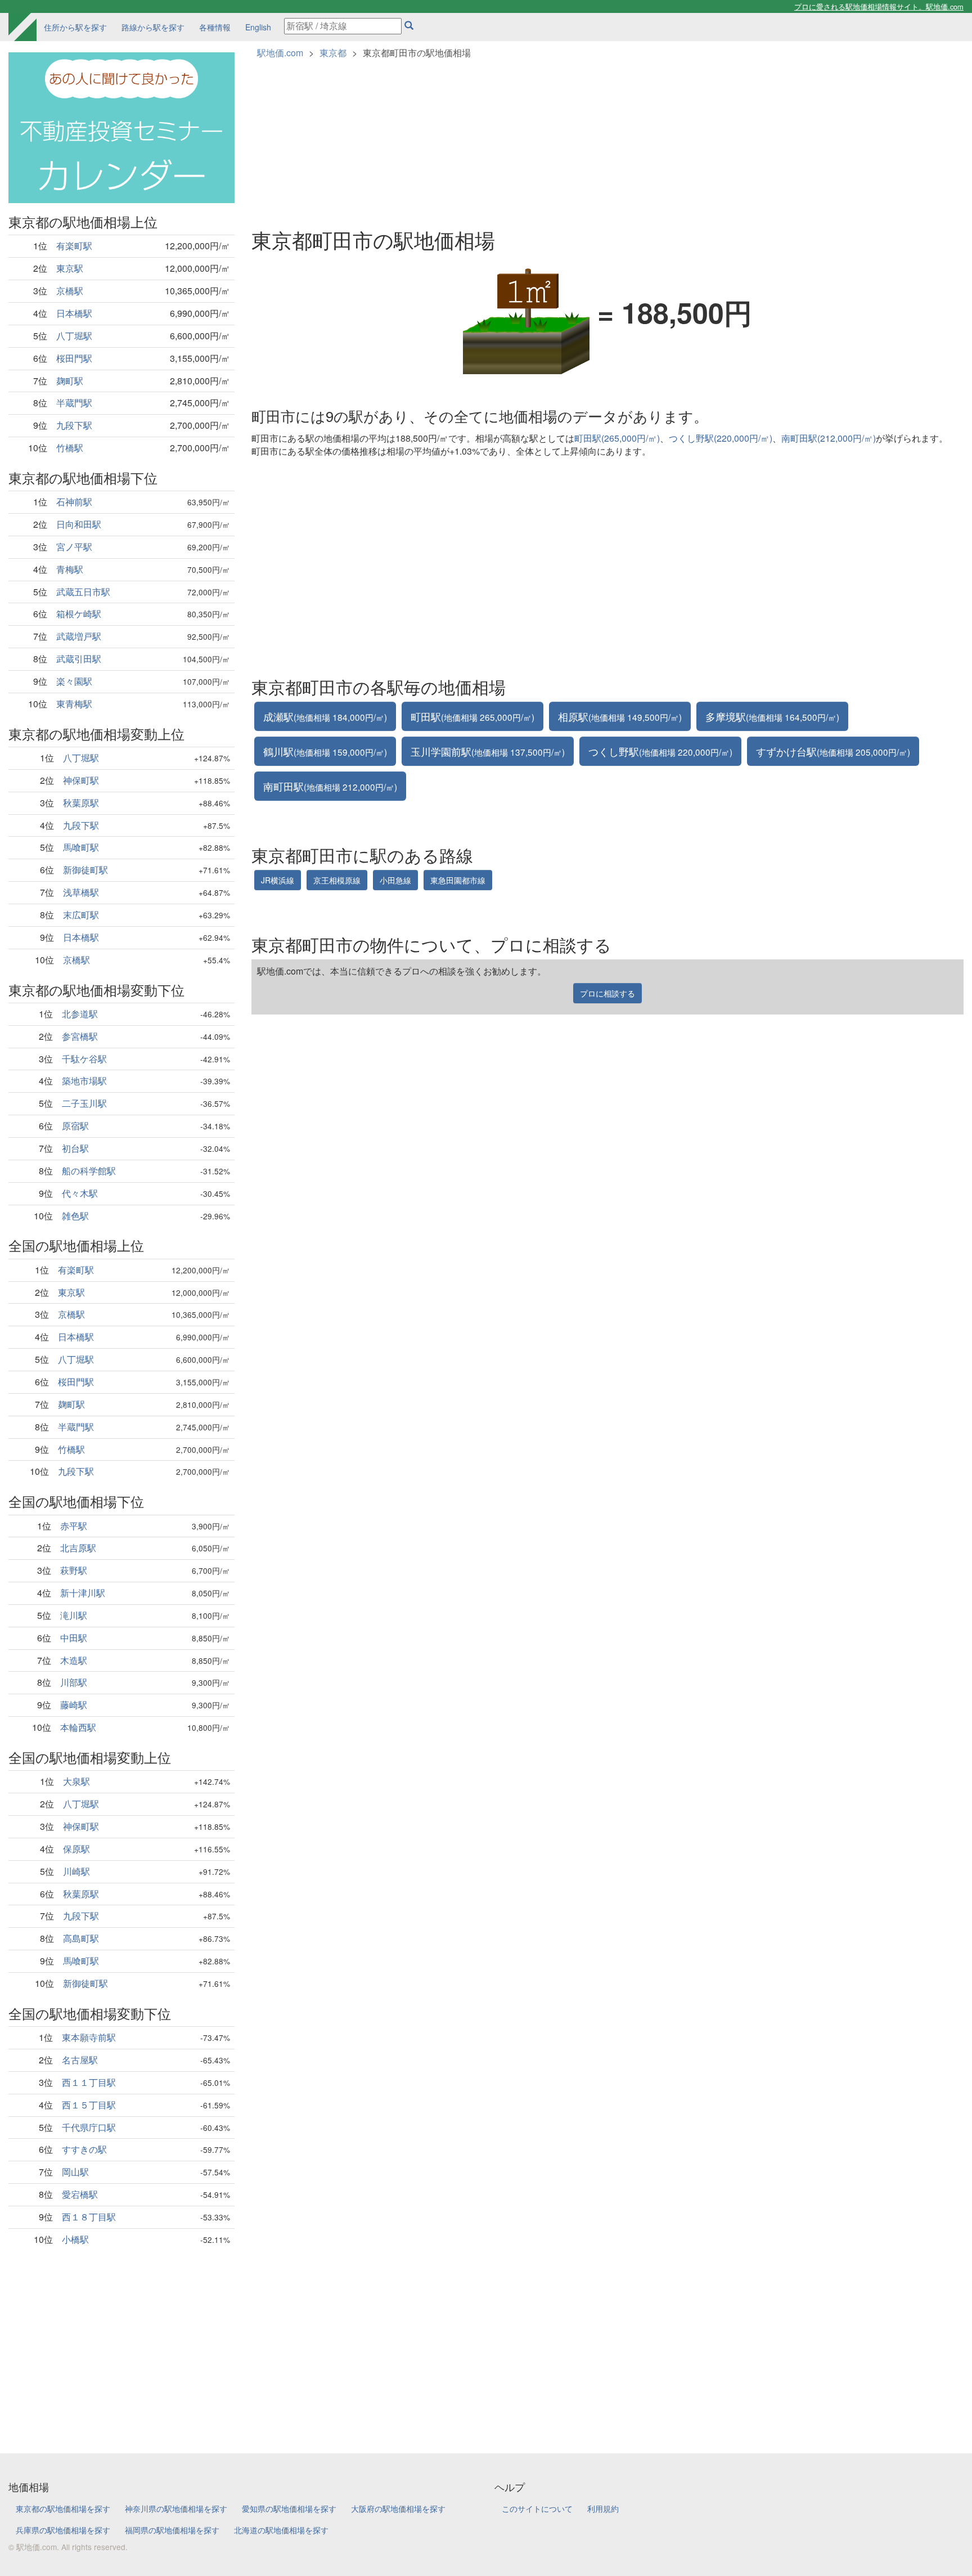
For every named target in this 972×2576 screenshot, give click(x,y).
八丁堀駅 (74, 336)
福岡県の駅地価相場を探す (172, 2530)
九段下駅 (74, 425)
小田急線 (395, 880)
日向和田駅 (79, 524)
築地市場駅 (84, 1081)
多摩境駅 (772, 716)
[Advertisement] (121, 2341)
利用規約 (603, 2508)
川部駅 (74, 1682)
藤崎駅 (74, 1705)
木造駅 (74, 1660)
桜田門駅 (74, 358)
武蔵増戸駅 (79, 636)
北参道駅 (80, 1014)
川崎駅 (76, 1871)
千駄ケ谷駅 (84, 1059)
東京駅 (70, 268)
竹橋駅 (70, 448)
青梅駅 (70, 569)
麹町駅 (70, 381)
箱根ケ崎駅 (79, 614)
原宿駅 (75, 1126)
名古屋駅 (80, 2060)
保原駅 (76, 1849)
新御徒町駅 (85, 870)
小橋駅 (75, 2239)
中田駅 (74, 1638)
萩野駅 (74, 1570)
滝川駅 (74, 1615)
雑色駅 (75, 1216)
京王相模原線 (337, 880)
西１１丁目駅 (89, 2082)
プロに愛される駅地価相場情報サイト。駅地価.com (879, 6)
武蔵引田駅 (79, 659)
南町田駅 (330, 786)
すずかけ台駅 (833, 751)
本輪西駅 (78, 1727)
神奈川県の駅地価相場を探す (176, 2508)
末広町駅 (81, 915)
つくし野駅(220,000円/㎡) (721, 438)
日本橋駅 (74, 313)
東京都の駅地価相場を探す (63, 2508)
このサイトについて (537, 2508)
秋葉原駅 (81, 803)
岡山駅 (75, 2172)
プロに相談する (607, 993)
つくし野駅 (660, 751)
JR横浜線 (278, 880)
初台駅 (75, 1148)
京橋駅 (70, 291)
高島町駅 (81, 1938)
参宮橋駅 (80, 1036)
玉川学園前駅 (488, 751)
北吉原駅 (78, 1548)
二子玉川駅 (84, 1103)
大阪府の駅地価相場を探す (398, 2508)
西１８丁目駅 (89, 2217)
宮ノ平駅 (74, 547)
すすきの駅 (84, 2149)
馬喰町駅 (81, 847)
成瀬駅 (325, 716)
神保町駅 (81, 780)
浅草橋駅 (81, 892)
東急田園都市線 (458, 880)
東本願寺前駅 (89, 2037)
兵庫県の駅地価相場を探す (63, 2530)
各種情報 (215, 27)
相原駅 (620, 716)
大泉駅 (76, 1781)
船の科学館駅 (89, 1171)
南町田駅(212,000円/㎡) (829, 438)
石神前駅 (74, 502)
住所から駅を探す (75, 27)
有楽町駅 (74, 246)
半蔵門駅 (74, 403)
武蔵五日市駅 (83, 592)
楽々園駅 (74, 681)
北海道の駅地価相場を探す (281, 2530)
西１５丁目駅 (89, 2105)
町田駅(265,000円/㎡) (617, 438)
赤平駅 (74, 1526)
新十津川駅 (83, 1593)
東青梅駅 (74, 704)
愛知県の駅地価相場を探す (289, 2508)
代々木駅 (80, 1193)
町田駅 (472, 716)
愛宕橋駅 (80, 2194)
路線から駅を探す (153, 27)
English (258, 27)
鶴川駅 (325, 751)
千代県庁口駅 (89, 2127)
